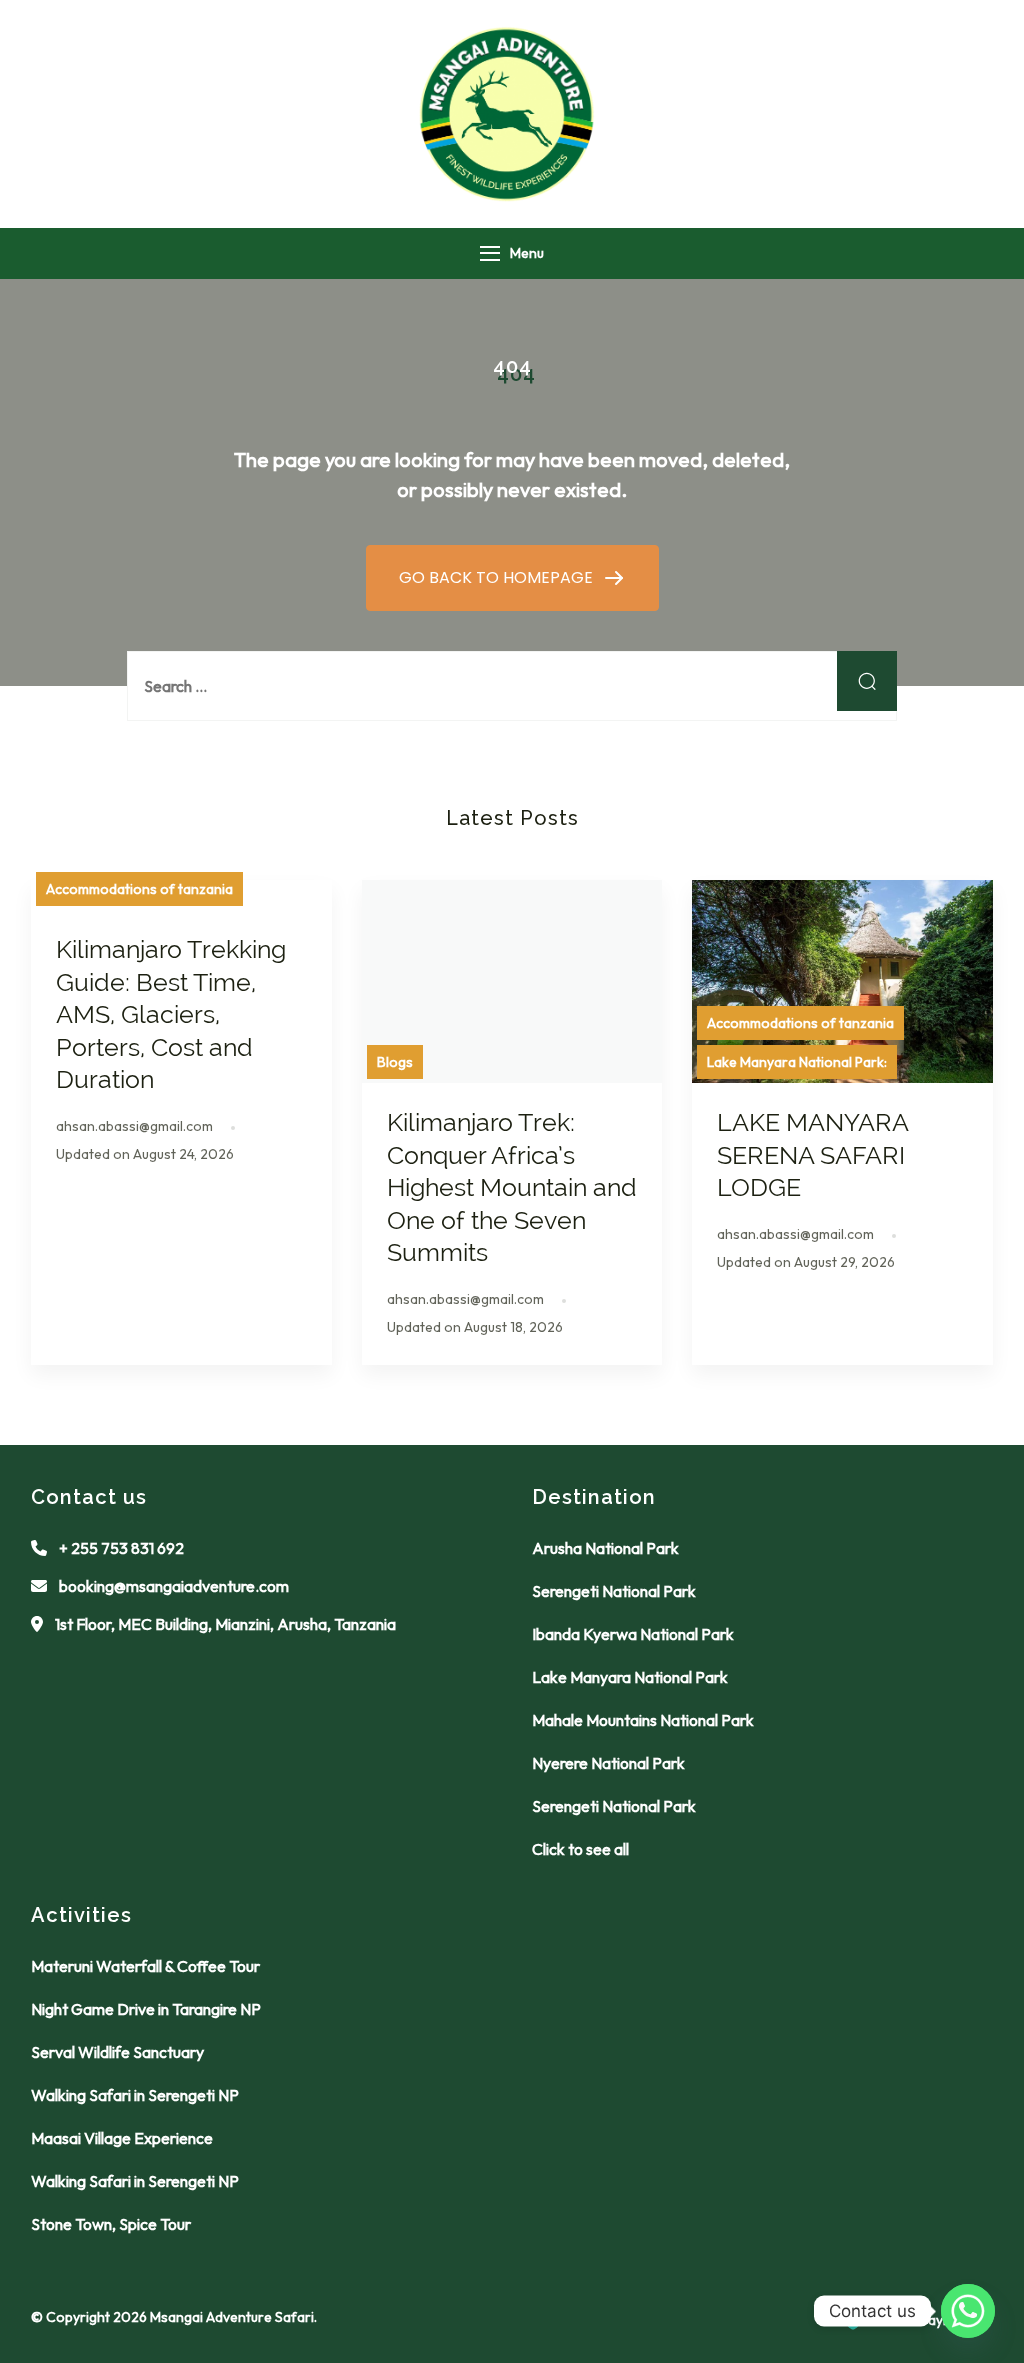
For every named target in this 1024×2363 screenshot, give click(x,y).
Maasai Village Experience (122, 2138)
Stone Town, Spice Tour (111, 2224)
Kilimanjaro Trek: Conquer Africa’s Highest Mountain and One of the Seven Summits (512, 1187)
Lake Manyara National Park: (797, 1062)
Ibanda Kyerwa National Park (633, 1634)
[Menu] (490, 253)
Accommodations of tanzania (139, 889)
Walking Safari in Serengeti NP (135, 2095)
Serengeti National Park (614, 1591)
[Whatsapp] (968, 2311)
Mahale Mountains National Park (643, 1720)
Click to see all (580, 1849)
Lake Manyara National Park (630, 1677)
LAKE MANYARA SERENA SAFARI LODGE (812, 1154)
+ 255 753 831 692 (121, 1548)
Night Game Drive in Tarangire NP (146, 2009)
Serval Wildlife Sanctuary (117, 2052)
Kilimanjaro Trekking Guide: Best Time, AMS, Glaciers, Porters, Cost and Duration (171, 1014)
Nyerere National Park (608, 1763)
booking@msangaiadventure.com (174, 1586)
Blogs (395, 1062)
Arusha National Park (605, 1548)
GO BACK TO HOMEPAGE (498, 577)
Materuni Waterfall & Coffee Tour (145, 1966)
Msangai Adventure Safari (232, 2317)
